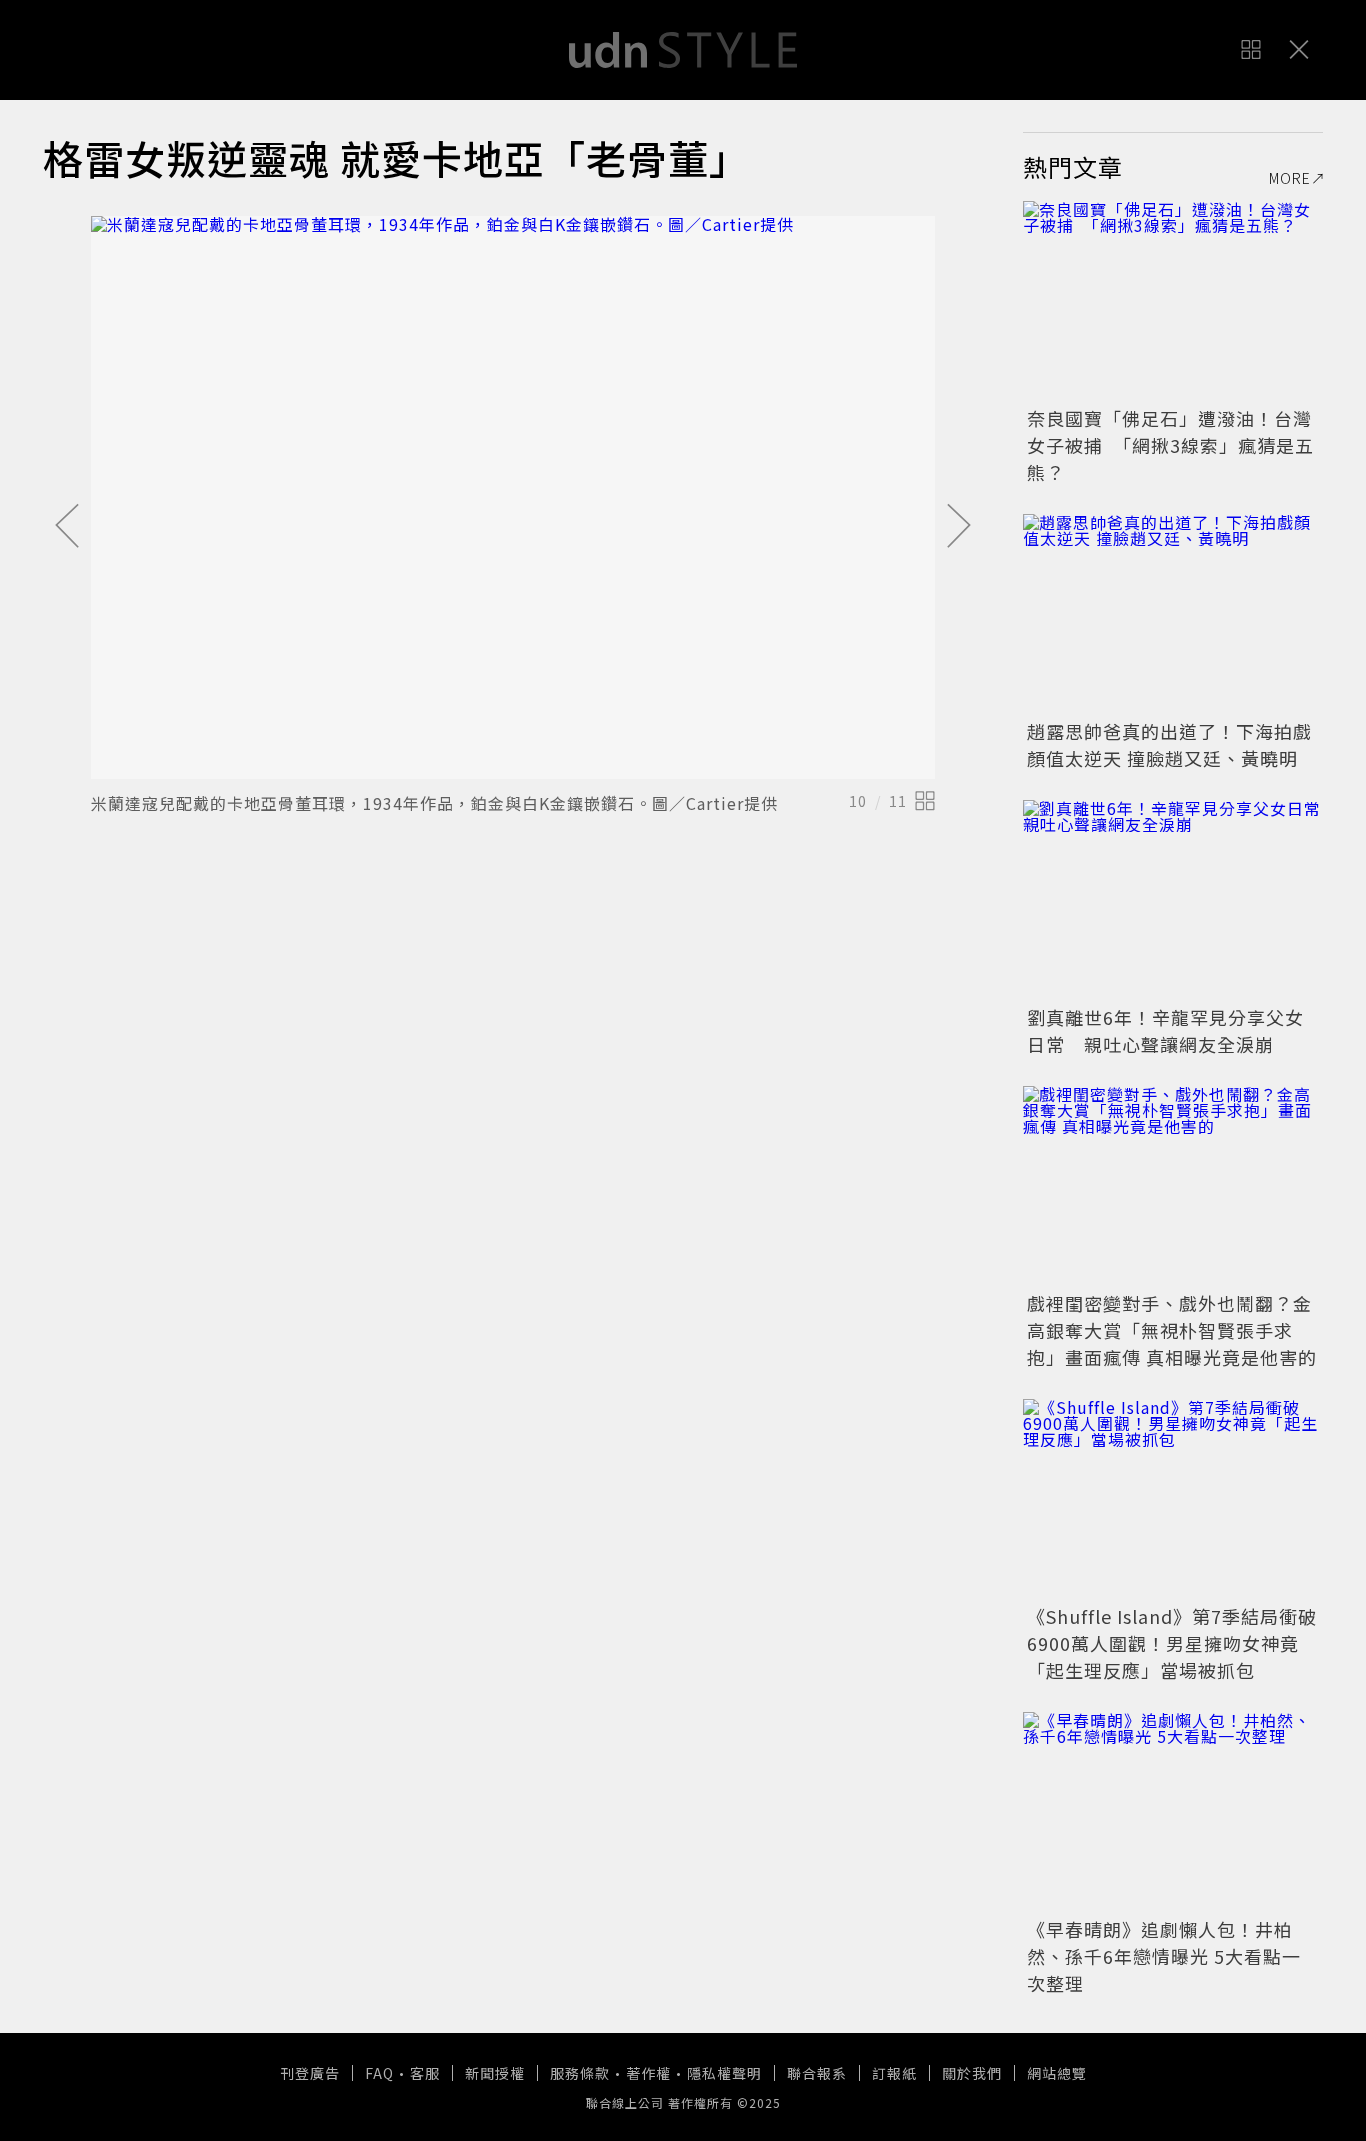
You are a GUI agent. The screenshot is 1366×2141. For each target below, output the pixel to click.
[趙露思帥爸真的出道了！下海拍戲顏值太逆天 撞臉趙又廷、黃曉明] (1173, 614)
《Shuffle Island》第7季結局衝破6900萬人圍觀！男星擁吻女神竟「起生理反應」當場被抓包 (1172, 1643)
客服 (425, 2073)
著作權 (648, 2073)
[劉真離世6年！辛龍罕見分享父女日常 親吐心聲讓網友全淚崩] (1173, 900)
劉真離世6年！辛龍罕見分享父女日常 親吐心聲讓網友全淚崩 (1165, 1030)
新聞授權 (495, 2073)
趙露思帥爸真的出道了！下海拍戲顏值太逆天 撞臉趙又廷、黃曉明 (1169, 744)
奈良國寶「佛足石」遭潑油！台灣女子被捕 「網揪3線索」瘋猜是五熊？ (1170, 445)
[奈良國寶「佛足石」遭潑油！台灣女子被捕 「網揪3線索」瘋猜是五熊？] (1173, 301)
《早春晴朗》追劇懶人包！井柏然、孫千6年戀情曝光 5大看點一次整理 (1164, 1956)
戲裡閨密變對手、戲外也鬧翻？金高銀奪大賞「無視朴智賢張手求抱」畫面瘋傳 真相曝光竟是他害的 (1172, 1330)
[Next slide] (959, 527)
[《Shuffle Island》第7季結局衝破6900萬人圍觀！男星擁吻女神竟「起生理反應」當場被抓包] (1173, 1499)
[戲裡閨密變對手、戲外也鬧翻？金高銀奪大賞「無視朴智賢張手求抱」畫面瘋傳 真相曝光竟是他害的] (1173, 1186)
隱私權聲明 (724, 2073)
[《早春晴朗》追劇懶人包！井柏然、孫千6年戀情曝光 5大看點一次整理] (1173, 1812)
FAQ (379, 2073)
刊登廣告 (310, 2073)
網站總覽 (1057, 2073)
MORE (1290, 178)
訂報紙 (894, 2073)
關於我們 (972, 2073)
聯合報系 (817, 2073)
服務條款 (580, 2073)
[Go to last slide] (67, 527)
